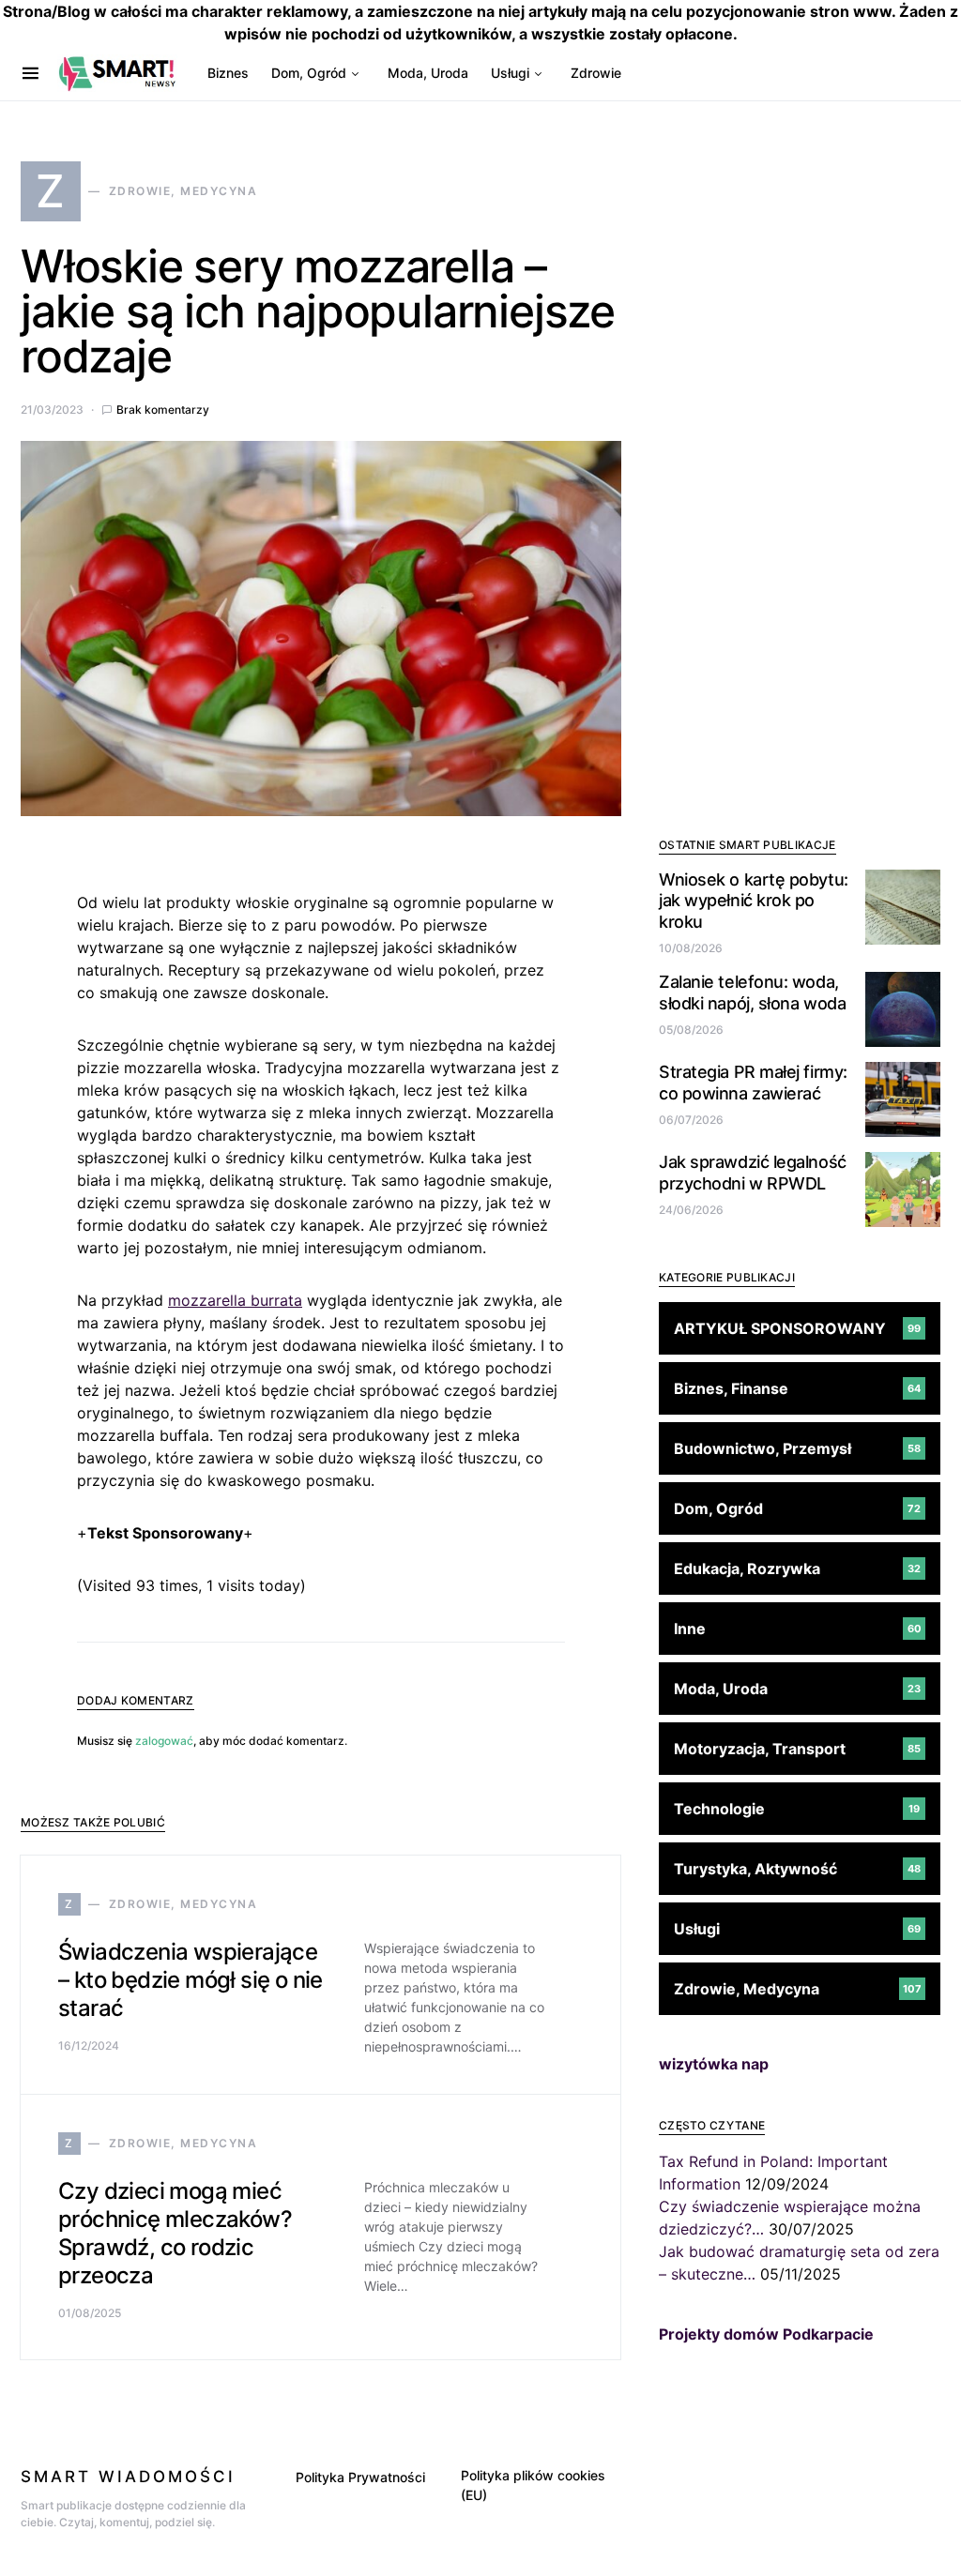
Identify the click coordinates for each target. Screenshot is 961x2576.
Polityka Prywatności (360, 2477)
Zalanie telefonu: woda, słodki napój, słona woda (752, 993)
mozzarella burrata (235, 1300)
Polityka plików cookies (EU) (533, 2485)
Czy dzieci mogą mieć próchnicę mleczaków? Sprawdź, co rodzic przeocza (175, 2233)
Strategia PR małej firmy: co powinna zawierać (753, 1083)
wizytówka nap (714, 2064)
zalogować (164, 1741)
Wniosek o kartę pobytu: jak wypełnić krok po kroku (754, 901)
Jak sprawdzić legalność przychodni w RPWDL (753, 1173)
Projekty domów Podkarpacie (766, 2334)
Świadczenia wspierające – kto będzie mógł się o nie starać (191, 1980)
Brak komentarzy (163, 409)
